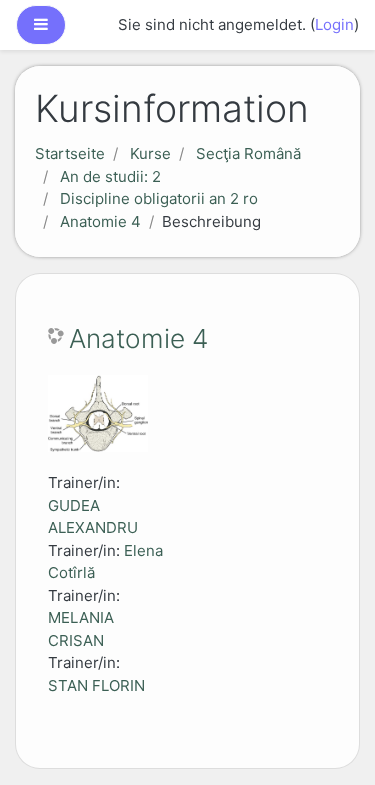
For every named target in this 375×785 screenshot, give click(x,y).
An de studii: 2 (110, 176)
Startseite (70, 153)
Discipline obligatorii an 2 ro (159, 198)
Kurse (150, 153)
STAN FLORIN (96, 685)
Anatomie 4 (100, 221)
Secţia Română (248, 153)
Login (334, 24)
